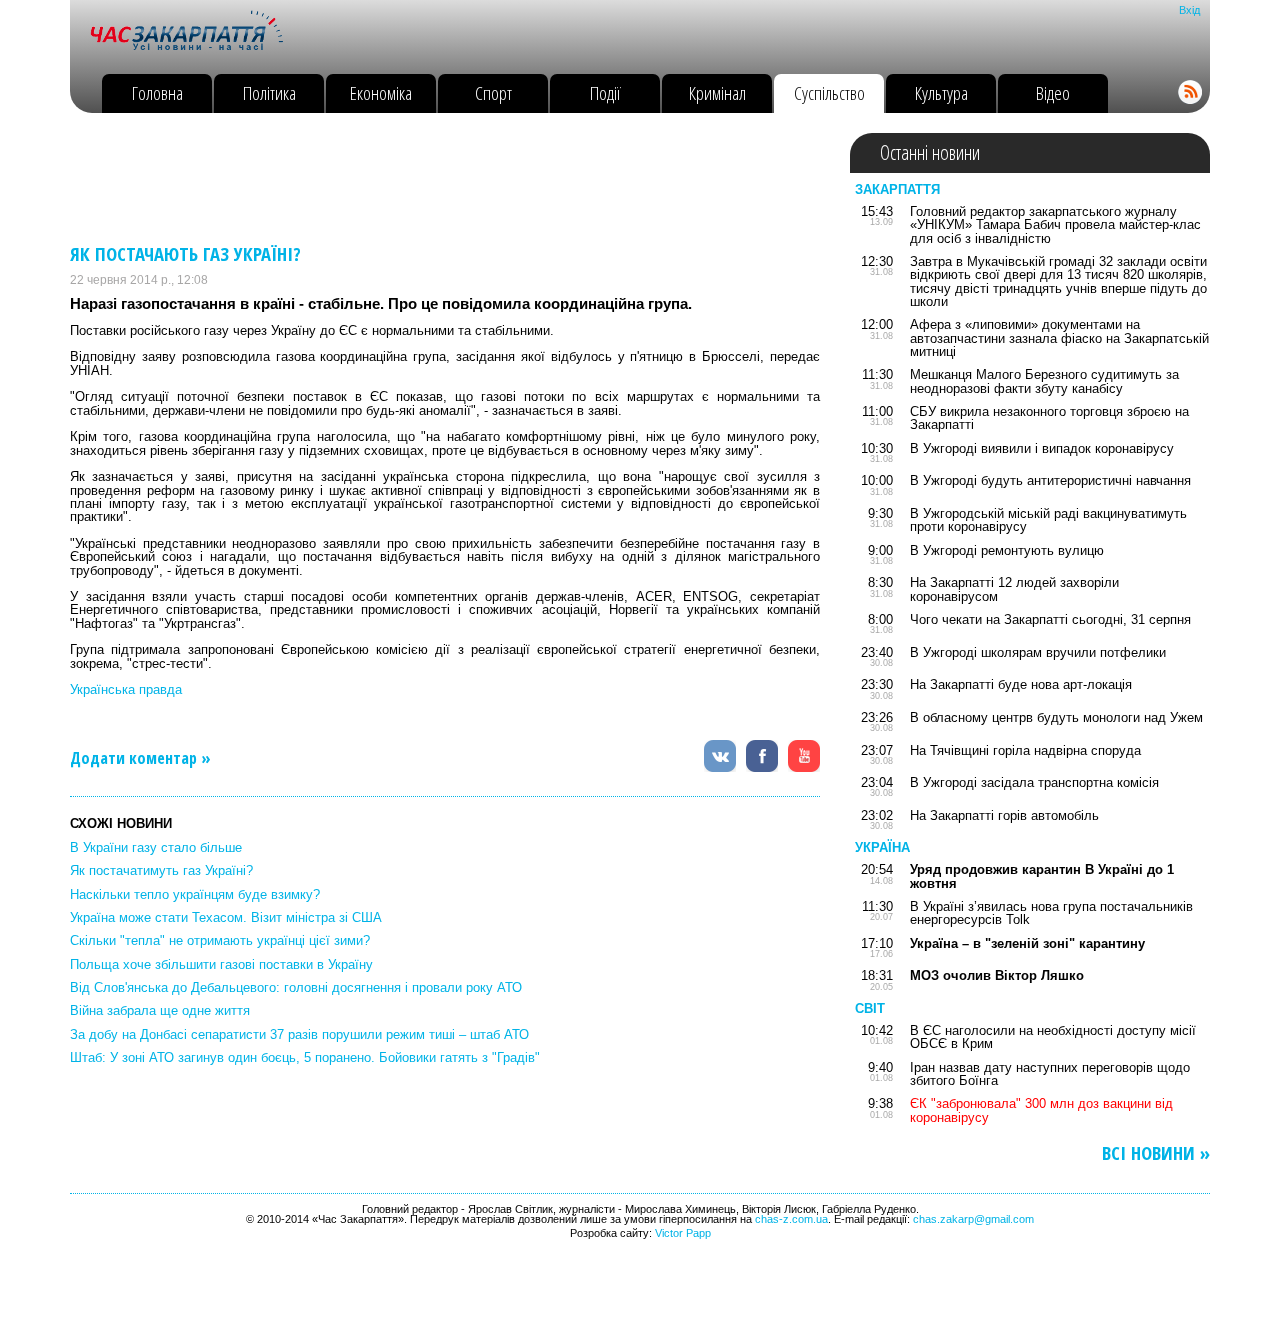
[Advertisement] (434, 178)
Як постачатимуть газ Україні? (161, 870)
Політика (269, 92)
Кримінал (717, 92)
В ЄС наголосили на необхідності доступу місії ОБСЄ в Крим (1053, 1037)
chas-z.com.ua (791, 1219)
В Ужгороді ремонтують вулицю (1007, 550)
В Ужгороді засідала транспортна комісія (1034, 782)
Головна (157, 92)
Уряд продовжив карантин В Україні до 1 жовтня (1042, 876)
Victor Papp (683, 1233)
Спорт (493, 92)
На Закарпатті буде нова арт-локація (1021, 684)
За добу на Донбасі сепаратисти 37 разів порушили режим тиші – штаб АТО (299, 1034)
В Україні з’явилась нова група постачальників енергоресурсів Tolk (1051, 913)
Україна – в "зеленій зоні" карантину (1027, 943)
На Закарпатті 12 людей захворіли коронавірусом (1014, 589)
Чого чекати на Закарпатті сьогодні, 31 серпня (1050, 619)
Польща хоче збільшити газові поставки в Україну (221, 964)
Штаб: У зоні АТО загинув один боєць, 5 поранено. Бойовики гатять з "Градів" (305, 1057)
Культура (941, 92)
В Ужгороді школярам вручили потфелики (1038, 652)
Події (605, 92)
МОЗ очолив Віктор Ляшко (997, 975)
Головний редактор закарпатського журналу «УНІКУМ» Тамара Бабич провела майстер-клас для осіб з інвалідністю (1055, 225)
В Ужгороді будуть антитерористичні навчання (1050, 480)
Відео (1053, 92)
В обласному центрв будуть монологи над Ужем (1056, 717)
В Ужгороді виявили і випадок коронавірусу (1042, 448)
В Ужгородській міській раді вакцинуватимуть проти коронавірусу (1048, 520)
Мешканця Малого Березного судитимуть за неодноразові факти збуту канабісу (1044, 381)
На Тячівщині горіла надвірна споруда (1025, 750)
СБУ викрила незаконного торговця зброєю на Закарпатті (1049, 418)
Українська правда (126, 689)
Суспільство (829, 92)
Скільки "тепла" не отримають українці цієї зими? (220, 940)
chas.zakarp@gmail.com (973, 1219)
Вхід (1189, 10)
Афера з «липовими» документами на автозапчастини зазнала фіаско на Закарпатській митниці (1059, 338)
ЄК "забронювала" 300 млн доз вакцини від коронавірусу (1041, 1110)
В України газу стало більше (156, 847)
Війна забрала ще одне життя (160, 1010)
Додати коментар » (140, 758)
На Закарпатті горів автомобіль (1004, 815)
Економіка (381, 92)
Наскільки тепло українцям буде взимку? (195, 894)
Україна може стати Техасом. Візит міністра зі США (226, 917)
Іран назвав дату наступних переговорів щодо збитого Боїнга (1050, 1074)
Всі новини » (1156, 1153)
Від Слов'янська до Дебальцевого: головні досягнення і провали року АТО (296, 987)
